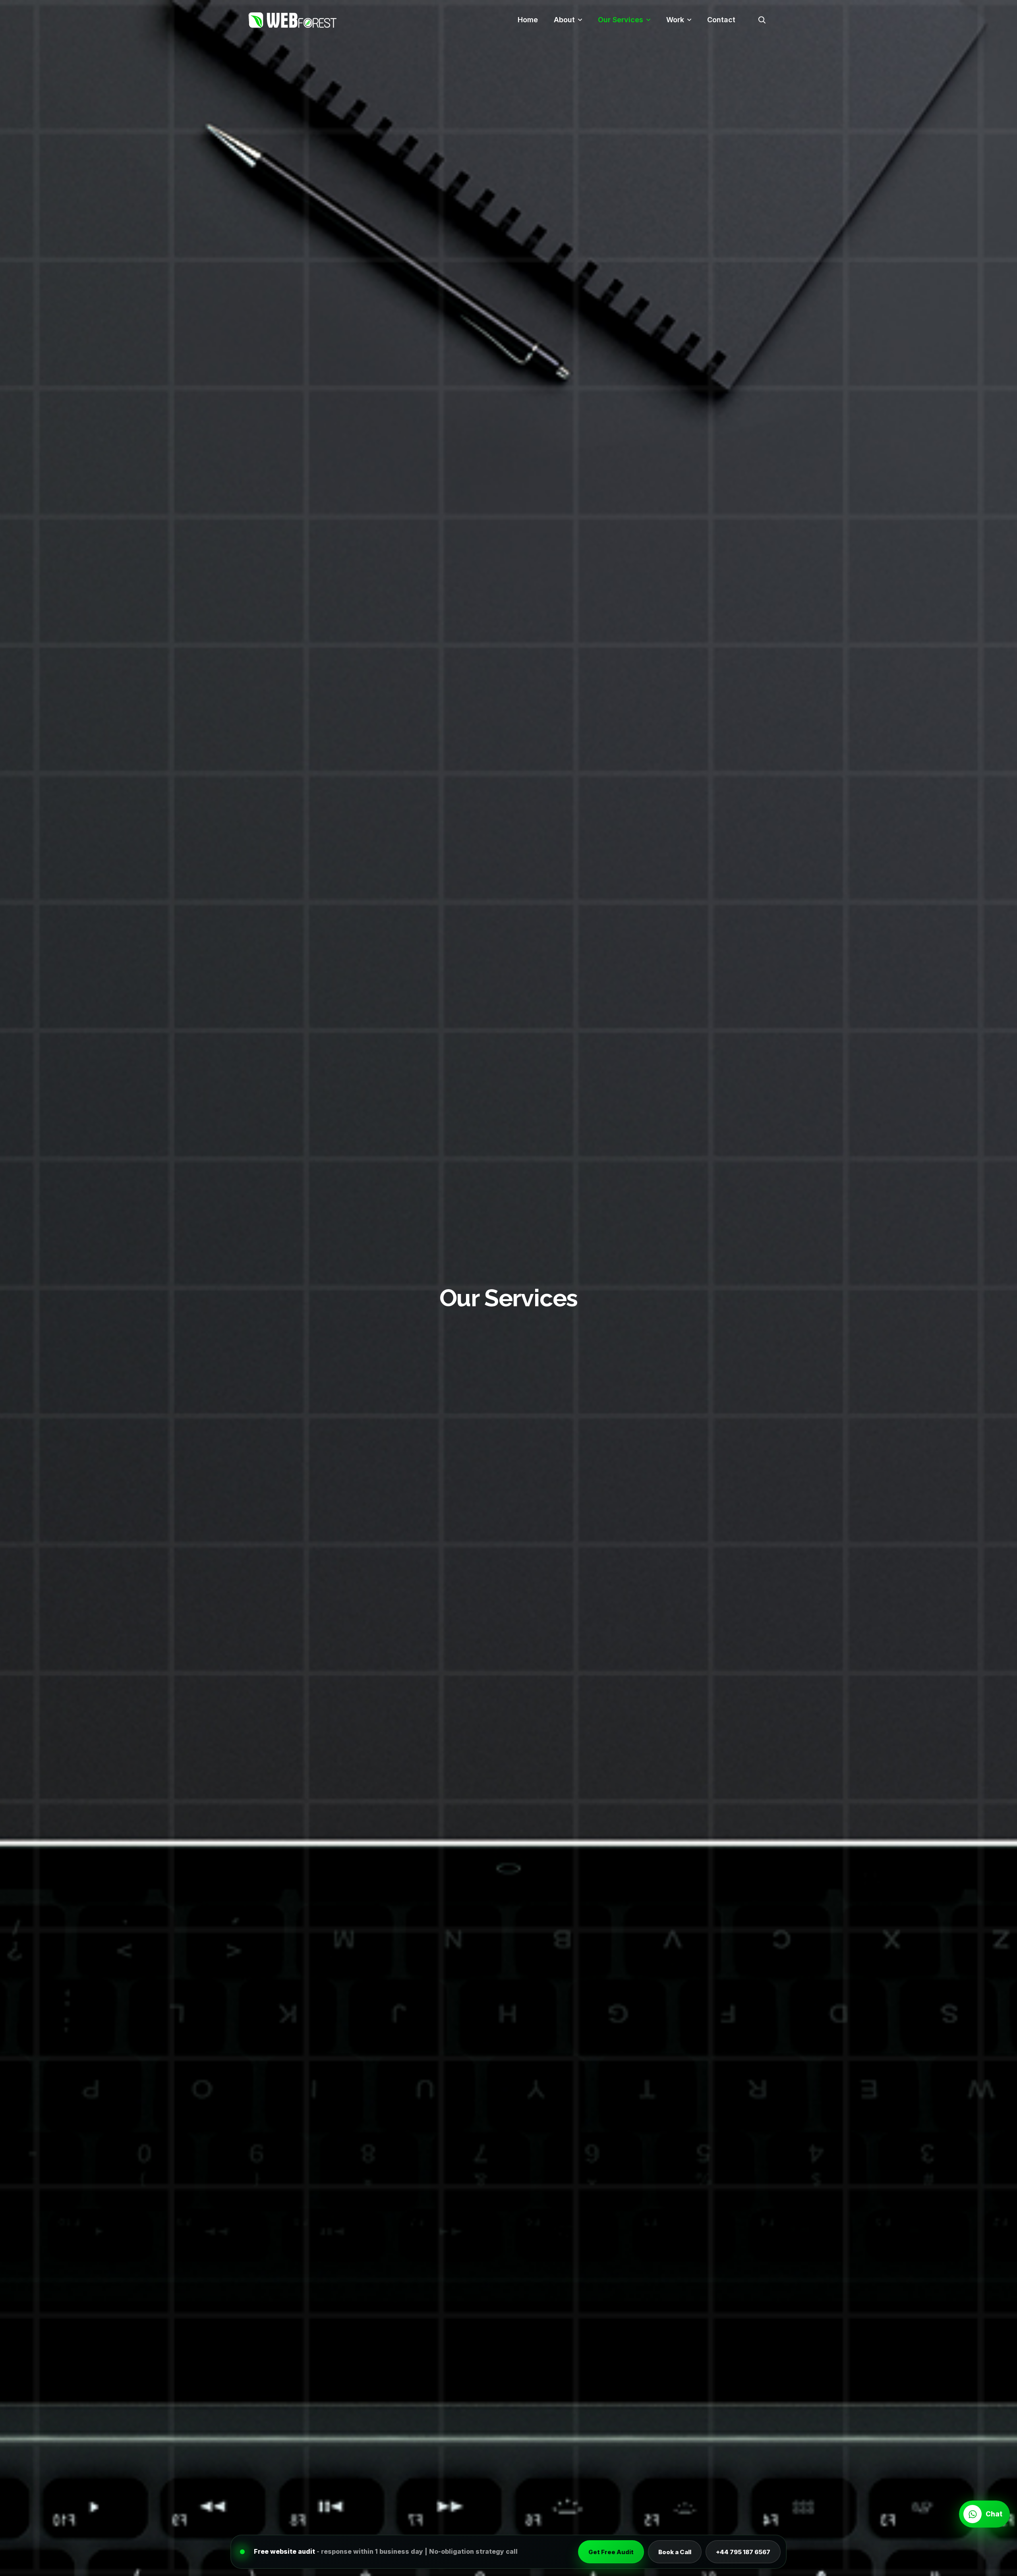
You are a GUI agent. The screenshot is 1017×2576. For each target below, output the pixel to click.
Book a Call (675, 2552)
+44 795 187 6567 (743, 2552)
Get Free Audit (611, 2552)
